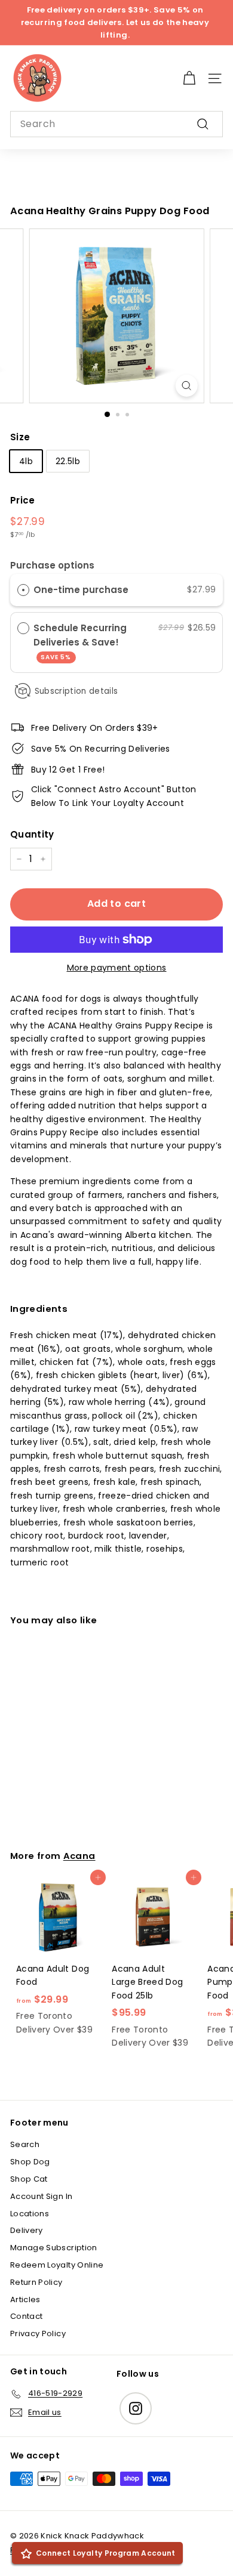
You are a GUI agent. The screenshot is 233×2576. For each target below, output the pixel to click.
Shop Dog (30, 2162)
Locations (30, 2214)
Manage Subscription (54, 2248)
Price (23, 500)
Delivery (27, 2230)
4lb (26, 461)
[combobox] (116, 124)
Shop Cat (29, 2179)
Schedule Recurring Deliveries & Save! (80, 642)
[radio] (23, 589)
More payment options (117, 968)
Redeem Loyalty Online (57, 2265)
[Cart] (189, 78)
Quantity (32, 834)
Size (20, 437)
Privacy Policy (38, 2333)
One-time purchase (81, 590)
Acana (79, 1856)
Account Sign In (41, 2196)
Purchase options (52, 565)
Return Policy (36, 2282)
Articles (25, 2299)
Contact (26, 2316)
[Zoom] (186, 386)
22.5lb (68, 461)
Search (25, 2144)
